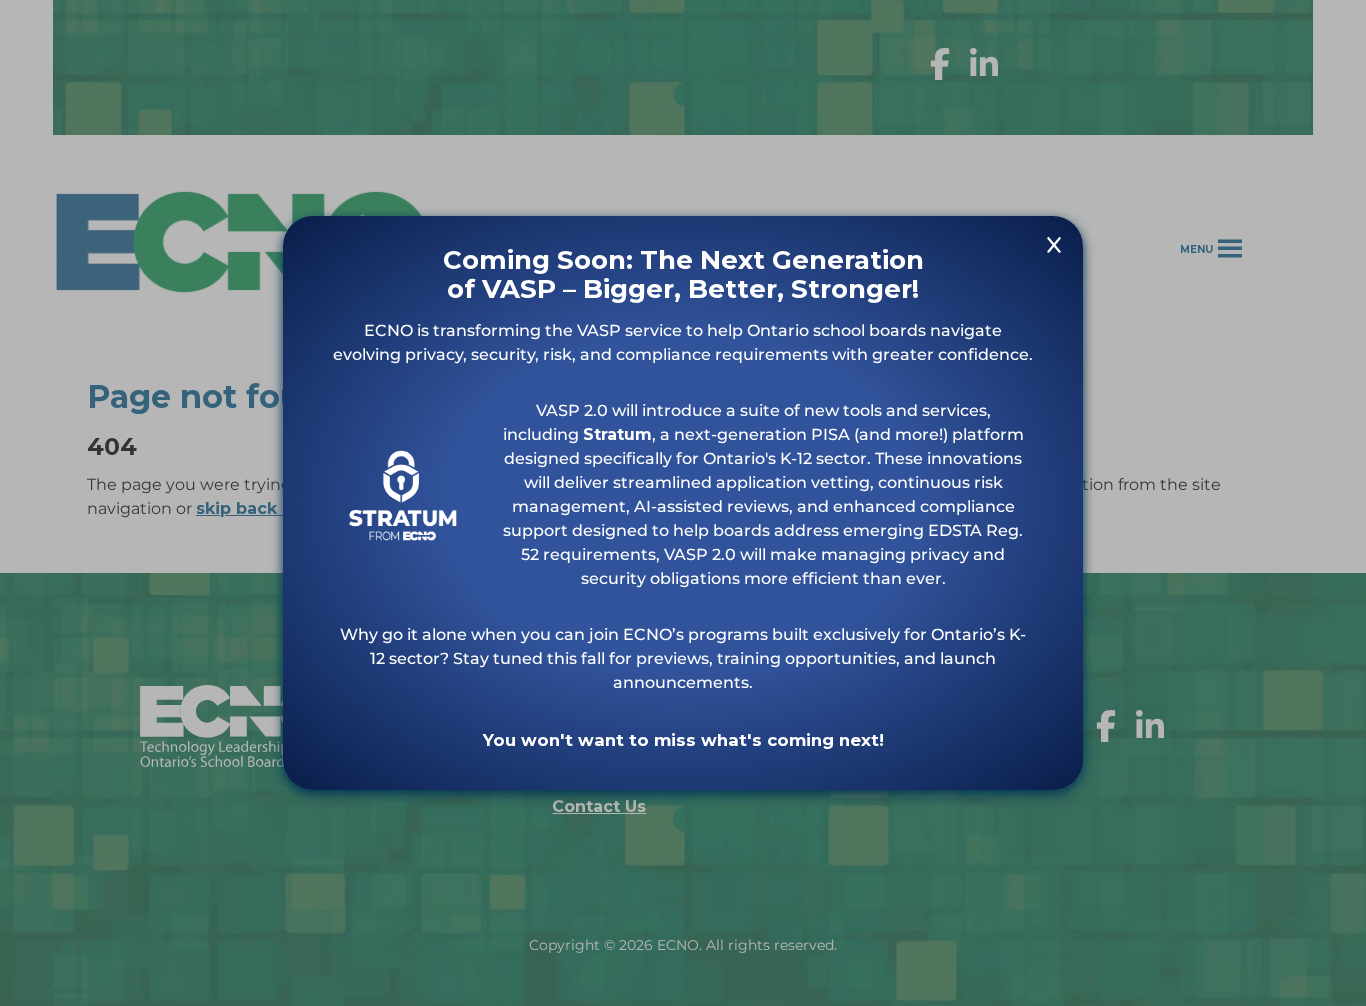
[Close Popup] (1054, 248)
